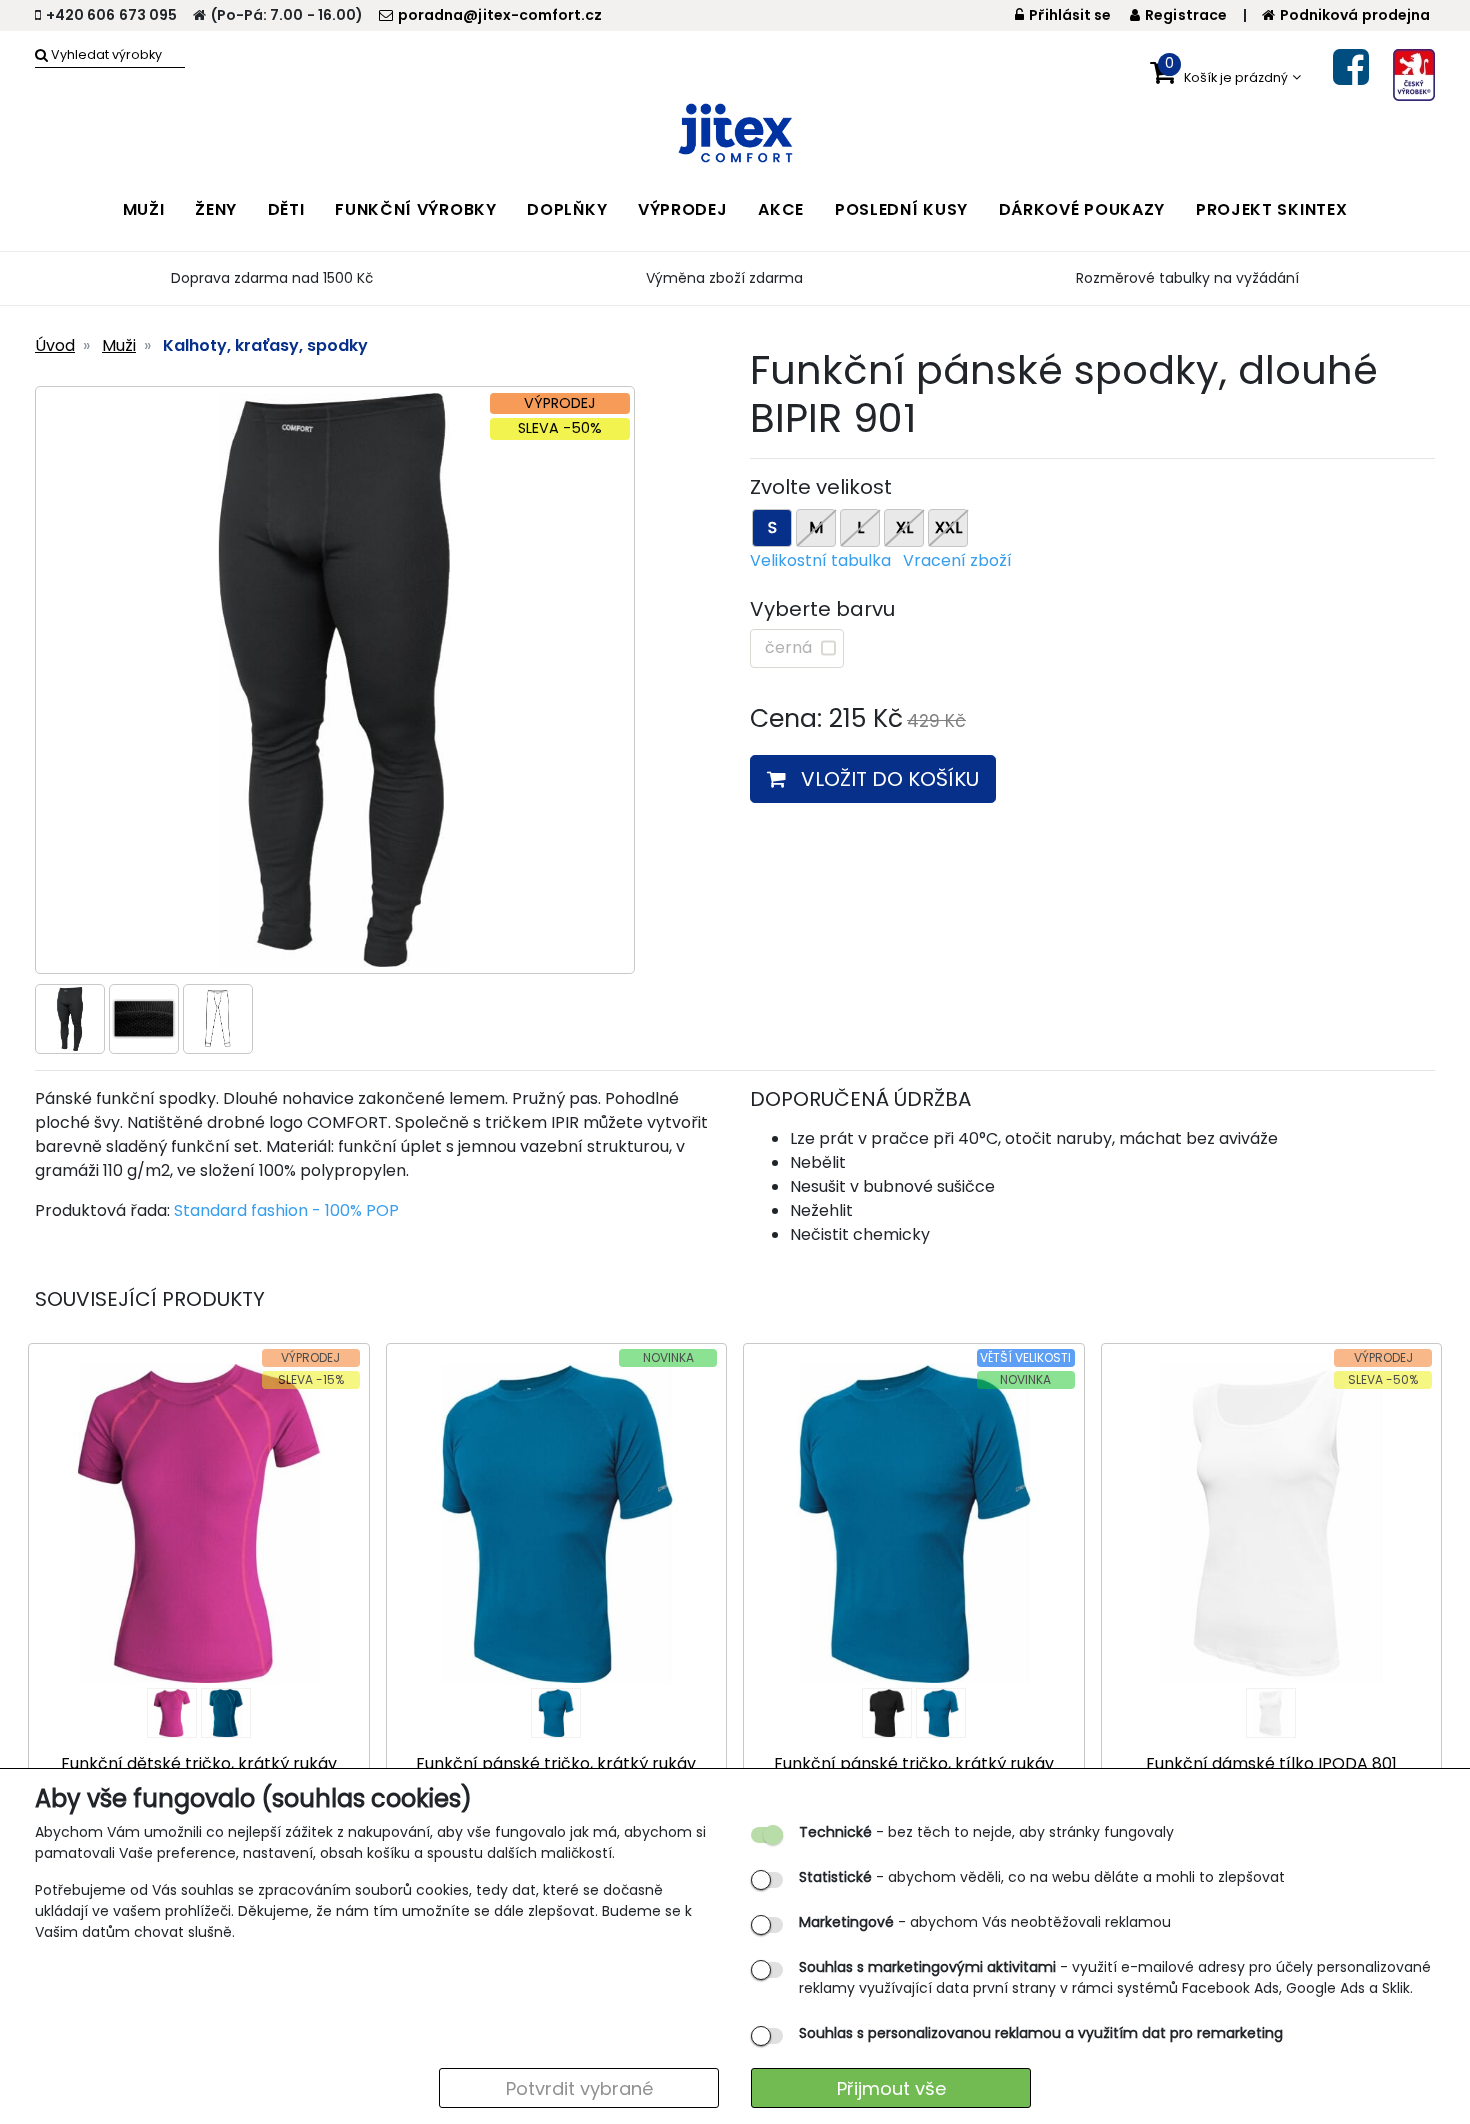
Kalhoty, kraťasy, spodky (265, 345)
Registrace (1186, 15)
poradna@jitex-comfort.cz (500, 15)
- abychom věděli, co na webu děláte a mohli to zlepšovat (1042, 1877)
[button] (1225, 77)
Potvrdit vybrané (579, 2088)
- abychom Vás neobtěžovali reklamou (985, 1922)
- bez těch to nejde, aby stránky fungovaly (986, 1832)
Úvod (55, 345)
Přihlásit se (1070, 15)
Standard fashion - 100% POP (286, 1210)
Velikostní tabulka (820, 560)
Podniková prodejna (1355, 15)
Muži (119, 345)
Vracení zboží (957, 560)
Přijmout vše (891, 2088)
